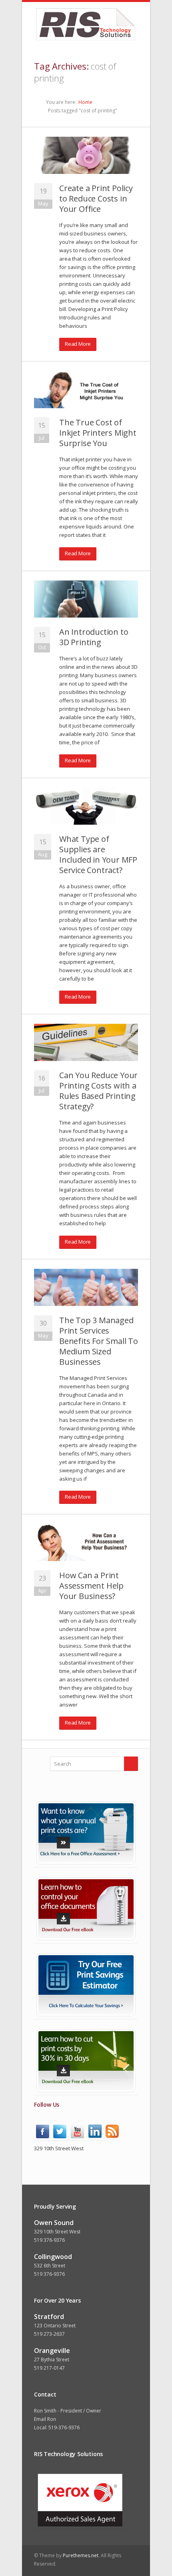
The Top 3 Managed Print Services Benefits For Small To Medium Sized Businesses (99, 1341)
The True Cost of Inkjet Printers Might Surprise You (98, 433)
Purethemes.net (81, 2555)
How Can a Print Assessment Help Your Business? (91, 1586)
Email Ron (45, 2419)
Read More (78, 344)
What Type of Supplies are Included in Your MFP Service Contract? (98, 854)
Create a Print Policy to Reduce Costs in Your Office (96, 198)
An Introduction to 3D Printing (94, 637)
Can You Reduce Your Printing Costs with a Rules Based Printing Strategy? (98, 1091)
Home (85, 102)
